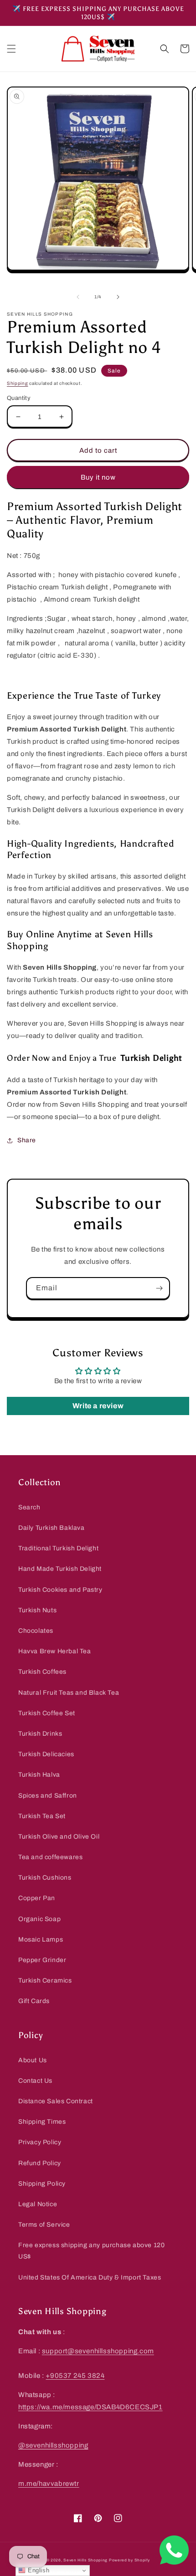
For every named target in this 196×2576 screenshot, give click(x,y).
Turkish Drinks (40, 1734)
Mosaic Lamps (41, 1940)
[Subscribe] (159, 1288)
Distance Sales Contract (56, 2101)
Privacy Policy (40, 2142)
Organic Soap (39, 1919)
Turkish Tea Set (42, 1816)
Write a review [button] (98, 1406)
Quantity (19, 398)
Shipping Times (42, 2122)
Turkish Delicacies (46, 1754)
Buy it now (98, 477)
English (37, 2570)
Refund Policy (40, 2163)
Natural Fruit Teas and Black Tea (69, 1693)
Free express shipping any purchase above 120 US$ (91, 2251)
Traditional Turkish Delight (58, 1548)
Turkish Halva (39, 1775)
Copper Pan (37, 1898)
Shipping (18, 383)
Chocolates (36, 1631)
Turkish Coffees (42, 1672)
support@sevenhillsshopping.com (98, 2351)
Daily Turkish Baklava (52, 1528)
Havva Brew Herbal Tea (55, 1651)
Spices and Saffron (48, 1796)
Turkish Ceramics (45, 1981)
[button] (11, 49)
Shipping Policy (42, 2184)
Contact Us (35, 2081)
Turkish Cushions (45, 1878)
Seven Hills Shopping (85, 2560)
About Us (33, 2060)
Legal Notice (38, 2204)
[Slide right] (118, 297)
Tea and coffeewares (50, 1857)
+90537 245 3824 (75, 2376)
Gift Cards (34, 2001)
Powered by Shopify (129, 2560)
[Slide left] (78, 297)
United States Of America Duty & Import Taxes (90, 2277)
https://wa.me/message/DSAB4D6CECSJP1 (90, 2407)
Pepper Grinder (42, 1960)
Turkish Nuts (37, 1610)
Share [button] (27, 1140)
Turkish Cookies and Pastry (60, 1590)
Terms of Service (44, 2225)
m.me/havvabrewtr (49, 2484)
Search (29, 1507)
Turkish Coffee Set (47, 1713)
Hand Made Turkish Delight (60, 1569)
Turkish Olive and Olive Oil (59, 1837)
